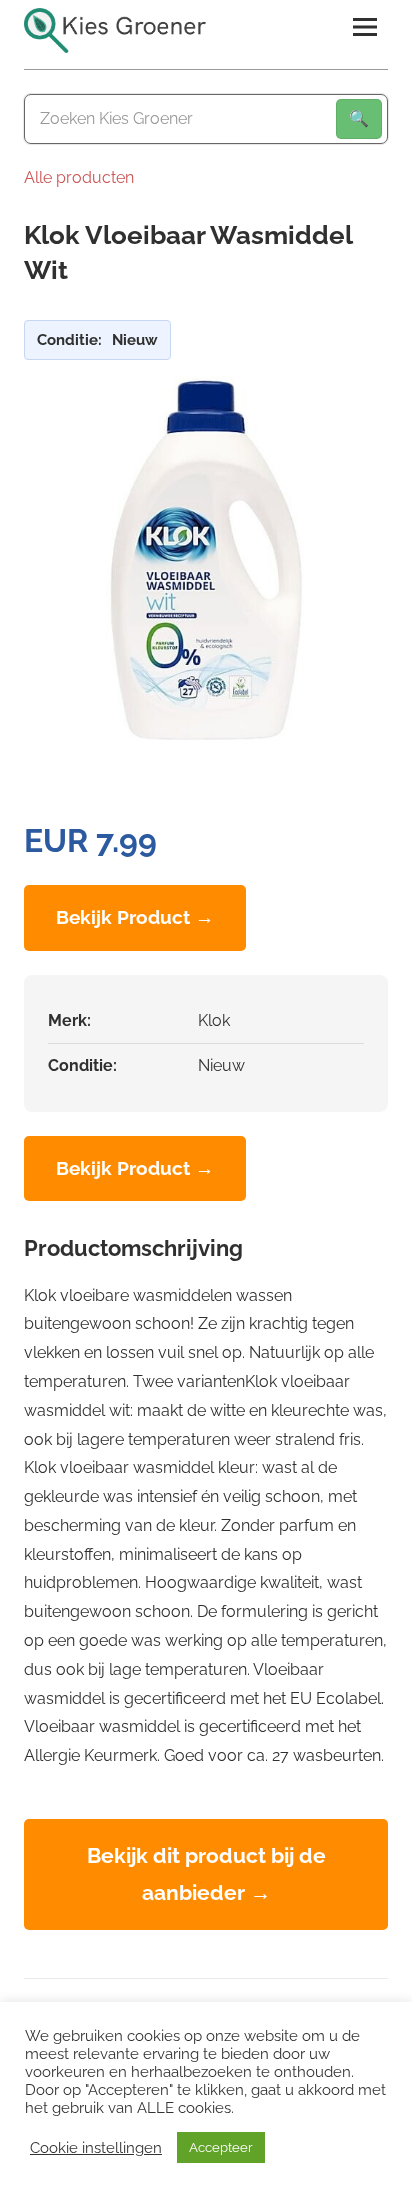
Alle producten (79, 177)
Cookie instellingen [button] (96, 2147)
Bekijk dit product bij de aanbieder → (206, 1873)
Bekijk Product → (135, 917)
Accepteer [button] (221, 2147)
